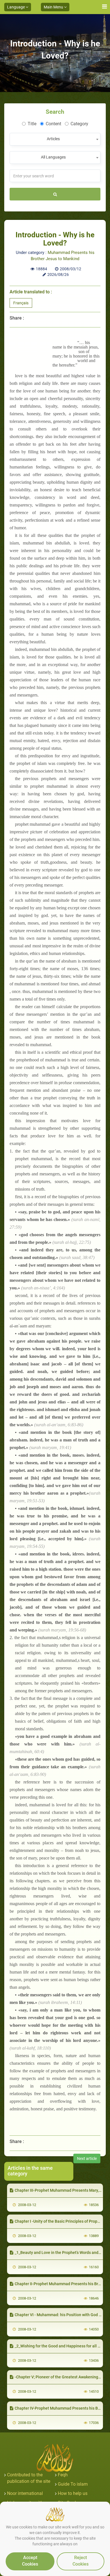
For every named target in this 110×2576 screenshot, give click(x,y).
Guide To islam (73, 2484)
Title (32, 124)
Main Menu (54, 7)
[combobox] (55, 139)
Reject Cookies (81, 2561)
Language (16, 7)
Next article (87, 2158)
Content (53, 124)
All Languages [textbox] (53, 157)
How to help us (73, 2493)
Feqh (63, 2475)
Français (21, 303)
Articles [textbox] (53, 139)
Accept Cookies (30, 2561)
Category (79, 124)
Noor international (25, 2493)
